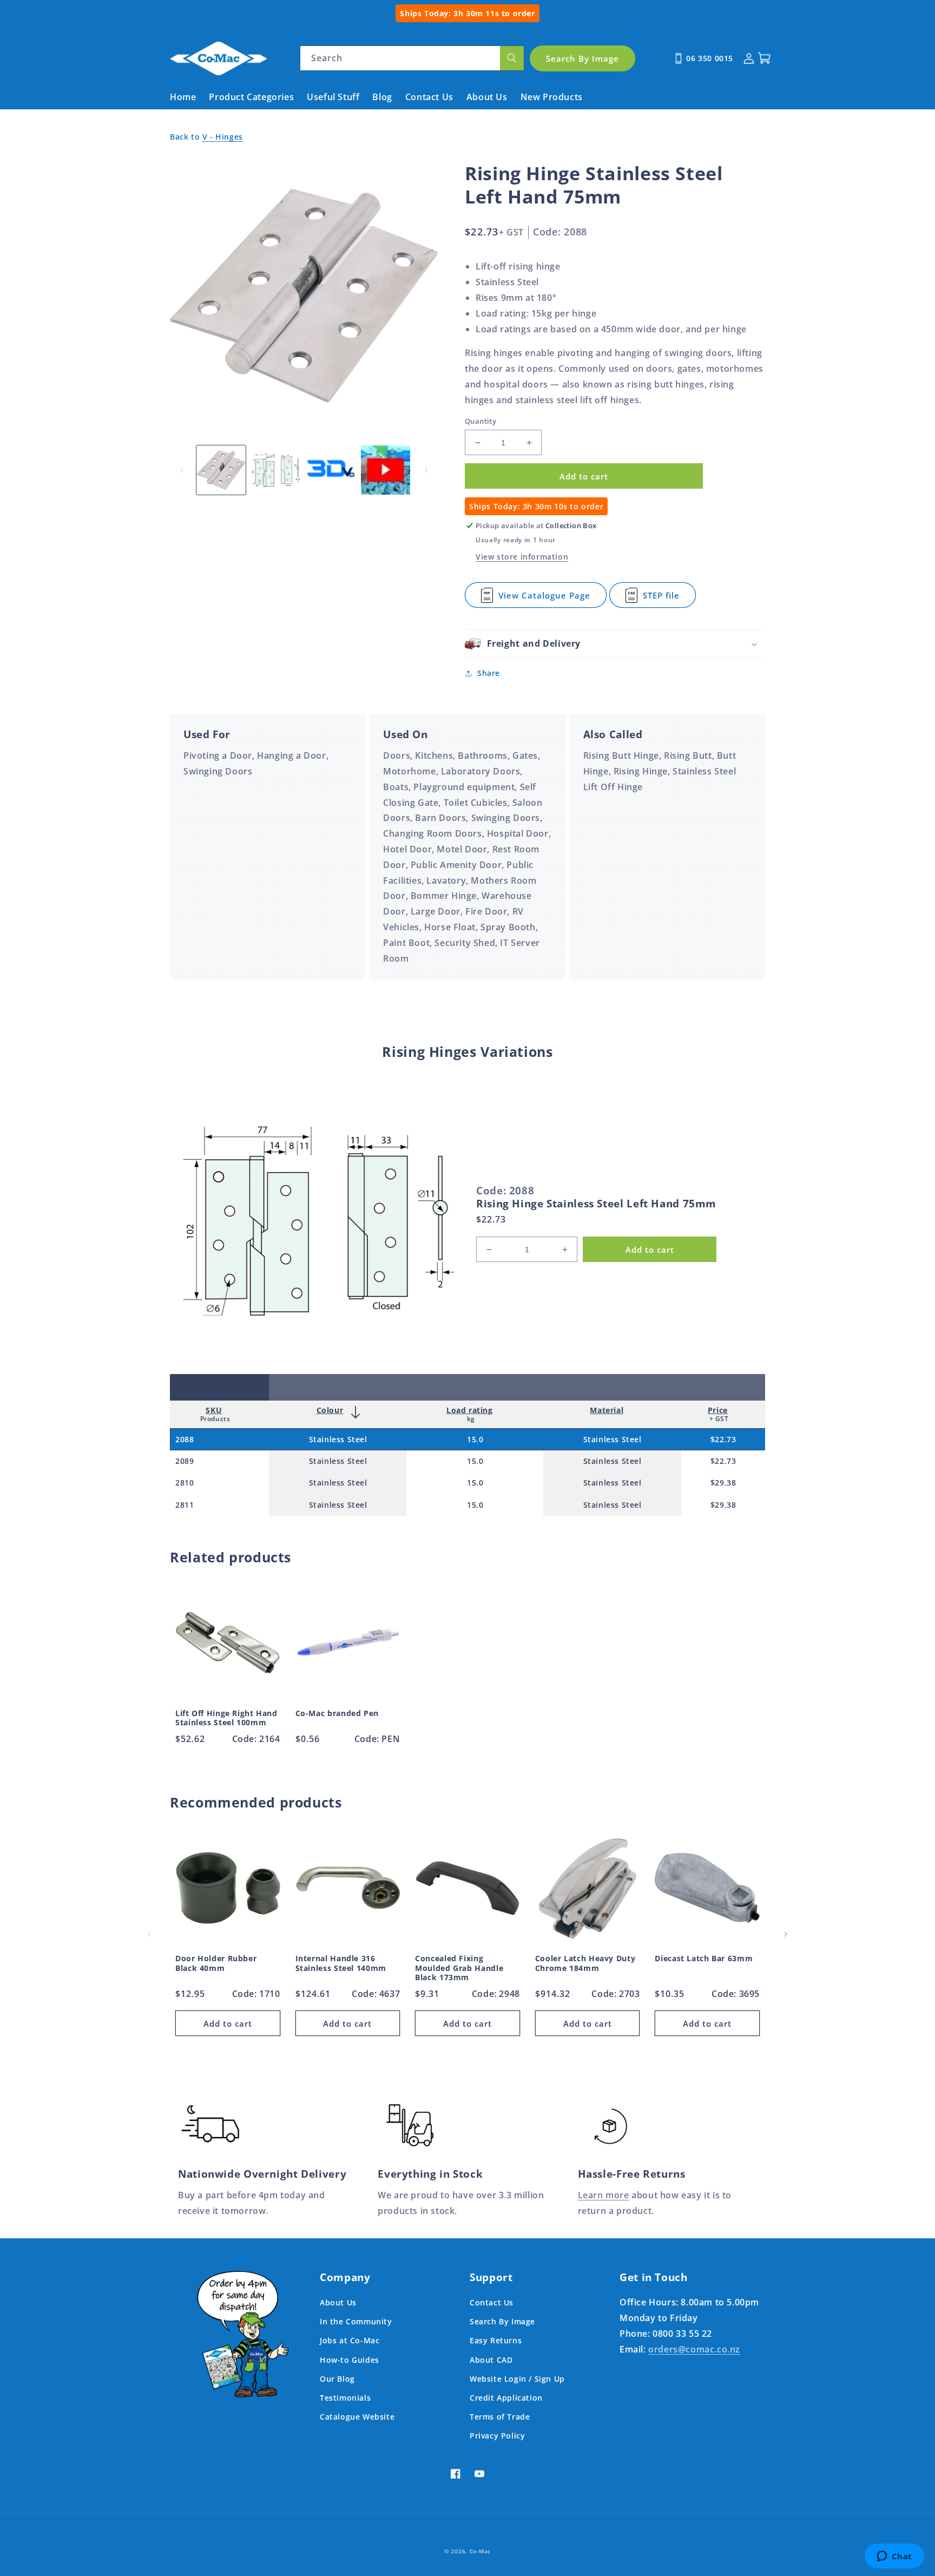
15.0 (475, 1439)
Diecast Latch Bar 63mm (704, 1959)
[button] (615, 644)
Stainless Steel (338, 1439)
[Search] (512, 58)
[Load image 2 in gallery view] (276, 470)
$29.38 (723, 1483)
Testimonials (345, 2398)
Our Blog (337, 2379)
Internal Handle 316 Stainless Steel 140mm (341, 1963)
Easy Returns (496, 2340)
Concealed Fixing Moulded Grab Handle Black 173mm (459, 1968)
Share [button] (489, 673)
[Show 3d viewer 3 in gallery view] (331, 470)
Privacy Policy (497, 2436)
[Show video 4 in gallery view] (386, 470)
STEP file (667, 599)
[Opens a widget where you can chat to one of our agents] (894, 2557)
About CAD (491, 2360)
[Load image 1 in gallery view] (221, 470)
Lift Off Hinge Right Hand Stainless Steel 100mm (226, 1718)
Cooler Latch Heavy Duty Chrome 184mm (585, 1963)
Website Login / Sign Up (517, 2379)
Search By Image (502, 2321)
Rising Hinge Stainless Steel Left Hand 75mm (596, 1204)
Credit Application (506, 2398)
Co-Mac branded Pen (337, 1713)
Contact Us (492, 2302)
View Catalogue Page (544, 599)
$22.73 (723, 1439)
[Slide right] (426, 470)
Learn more (604, 2195)
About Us (338, 2302)
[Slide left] (182, 470)
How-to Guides (350, 2360)
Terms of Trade (500, 2417)
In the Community (356, 2321)
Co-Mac (480, 2551)
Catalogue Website (357, 2417)
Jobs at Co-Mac (350, 2340)
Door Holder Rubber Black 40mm (216, 1963)
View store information (522, 557)
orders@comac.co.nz (694, 2349)
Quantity (480, 421)
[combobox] (412, 58)
